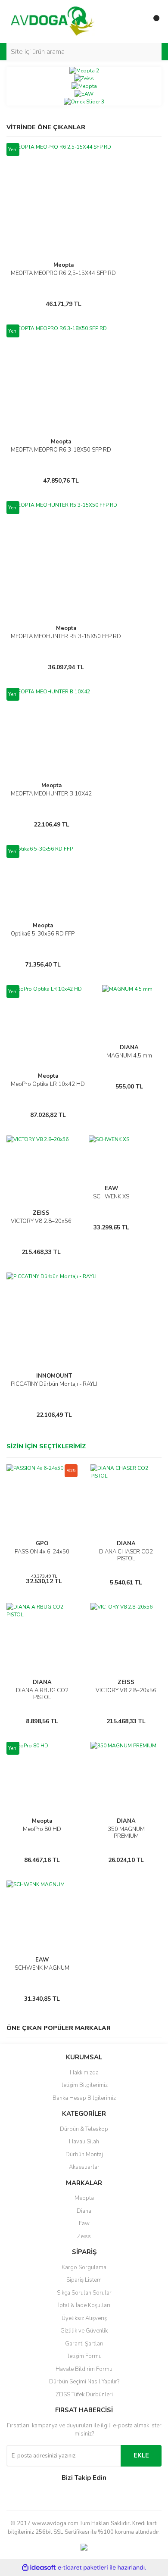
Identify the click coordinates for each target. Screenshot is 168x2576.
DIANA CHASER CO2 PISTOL (126, 1555)
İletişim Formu (84, 2356)
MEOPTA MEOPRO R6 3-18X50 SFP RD (61, 450)
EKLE (141, 2455)
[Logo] (53, 21)
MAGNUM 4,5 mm (129, 1056)
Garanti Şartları (84, 2344)
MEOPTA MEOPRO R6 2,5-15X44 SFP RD (63, 273)
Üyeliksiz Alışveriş (84, 2318)
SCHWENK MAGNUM (42, 1968)
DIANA (129, 1048)
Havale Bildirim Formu (84, 2369)
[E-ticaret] (83, 2568)
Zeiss (84, 2236)
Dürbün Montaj (84, 2155)
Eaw (84, 2224)
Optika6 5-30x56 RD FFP (43, 934)
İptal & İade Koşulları (84, 2305)
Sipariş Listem (84, 2280)
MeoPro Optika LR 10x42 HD (48, 1084)
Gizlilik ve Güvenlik (84, 2331)
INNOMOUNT (54, 1376)
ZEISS (41, 1213)
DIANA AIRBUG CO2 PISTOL (42, 1694)
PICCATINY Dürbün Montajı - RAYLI (54, 1384)
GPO (42, 1544)
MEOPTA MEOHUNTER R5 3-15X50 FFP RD (66, 636)
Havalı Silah (84, 2142)
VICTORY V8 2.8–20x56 (41, 1221)
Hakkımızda (84, 2073)
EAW (111, 1188)
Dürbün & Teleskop (84, 2129)
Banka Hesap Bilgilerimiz (84, 2098)
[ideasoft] (39, 2568)
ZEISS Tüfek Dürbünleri (84, 2395)
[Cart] (153, 22)
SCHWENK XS (111, 1197)
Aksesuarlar (84, 2167)
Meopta (64, 265)
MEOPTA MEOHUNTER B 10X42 (51, 794)
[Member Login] (136, 22)
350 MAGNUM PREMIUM (126, 1833)
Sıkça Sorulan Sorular (84, 2293)
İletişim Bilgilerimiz (84, 2085)
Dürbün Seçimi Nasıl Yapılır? (84, 2382)
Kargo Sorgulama (84, 2267)
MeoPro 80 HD (42, 1829)
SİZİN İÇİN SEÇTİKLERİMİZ (46, 1446)
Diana (84, 2211)
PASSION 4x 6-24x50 (42, 1552)
